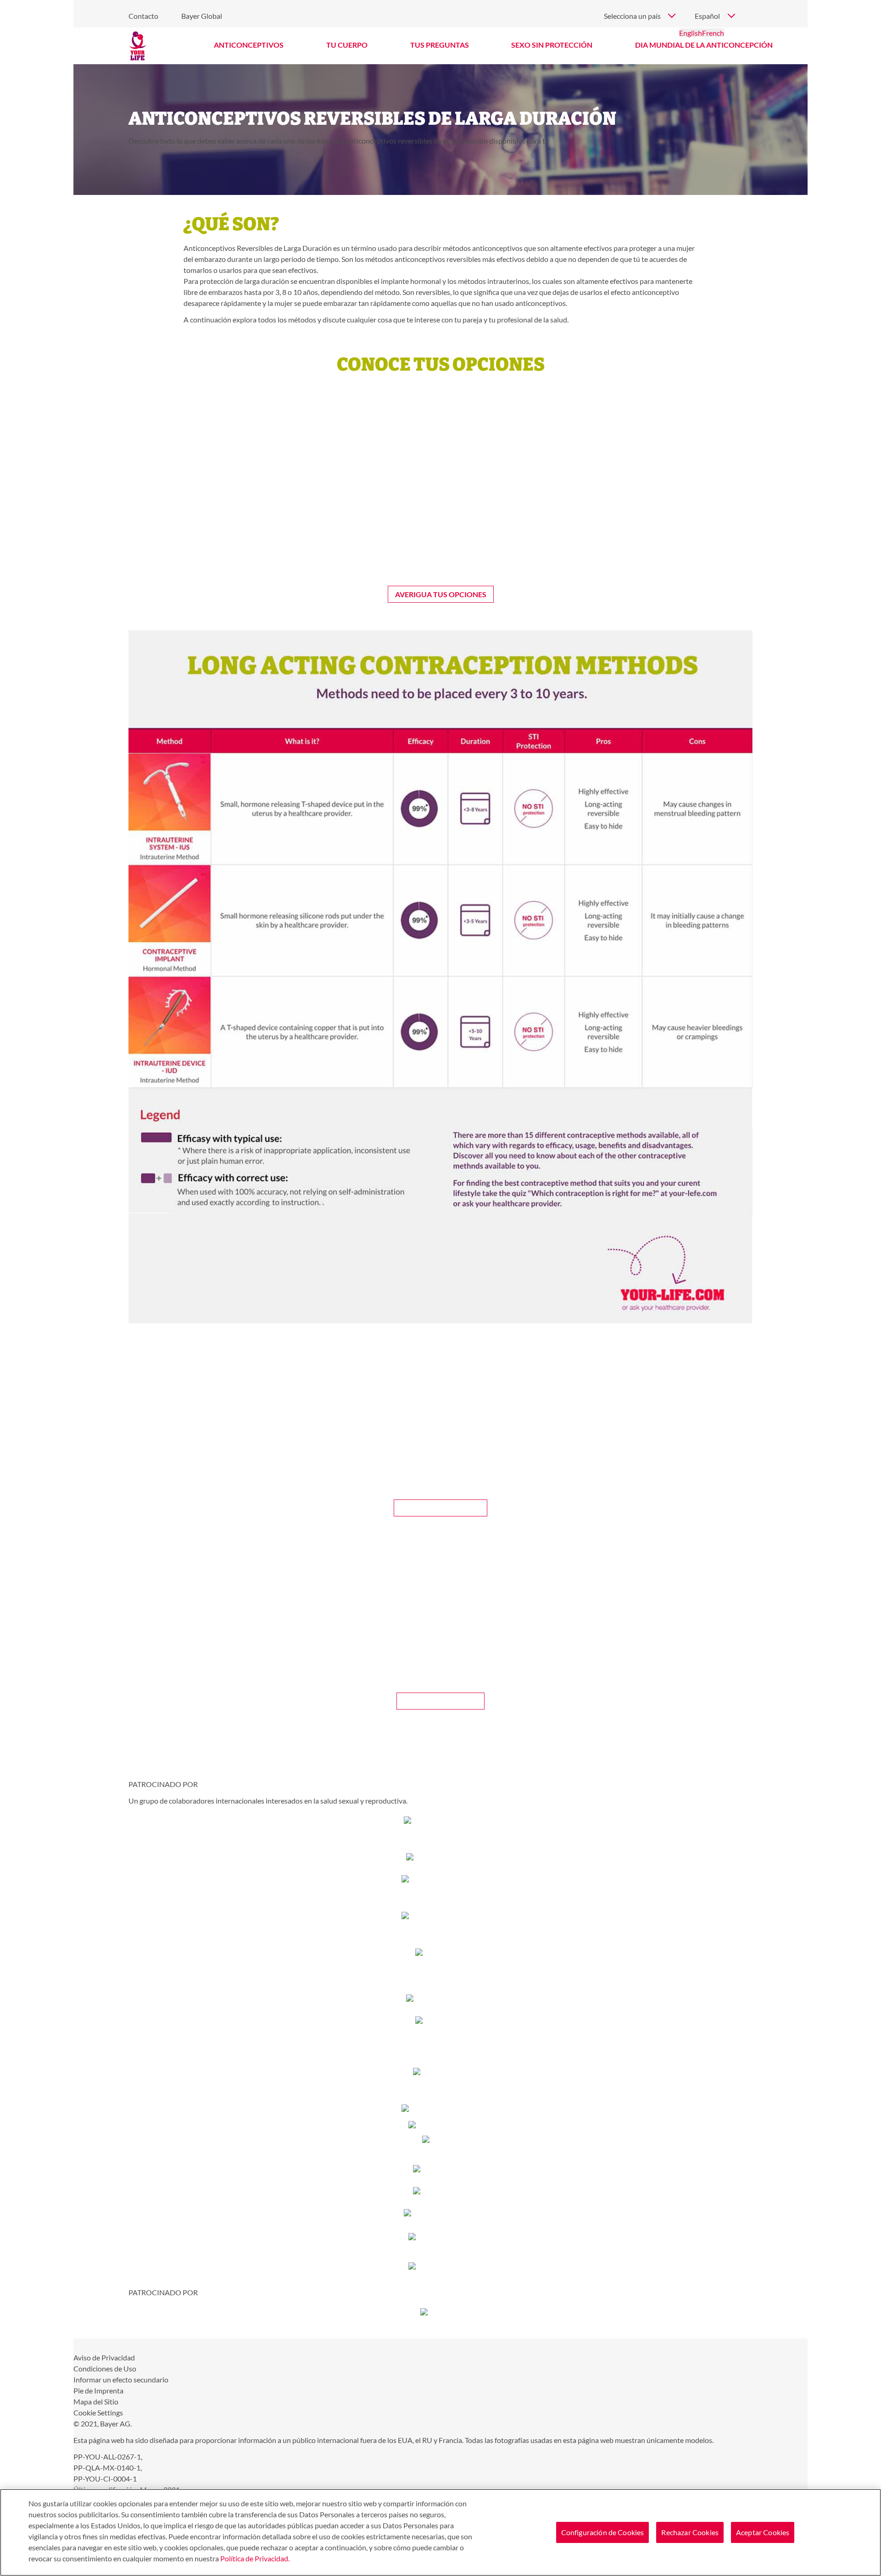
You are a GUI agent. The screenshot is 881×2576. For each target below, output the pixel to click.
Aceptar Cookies (763, 2532)
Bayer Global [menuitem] (202, 16)
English (691, 33)
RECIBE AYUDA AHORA (440, 1507)
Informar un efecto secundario (121, 2379)
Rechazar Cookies (690, 2532)
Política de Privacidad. (255, 2558)
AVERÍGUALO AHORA (440, 1701)
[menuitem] (249, 45)
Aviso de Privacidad (104, 2357)
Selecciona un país (632, 16)
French (713, 33)
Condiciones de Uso (105, 2368)
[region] (440, 2532)
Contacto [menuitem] (143, 16)
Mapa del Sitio (96, 2401)
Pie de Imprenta (98, 2390)
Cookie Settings (98, 2412)
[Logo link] (138, 46)
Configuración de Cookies (603, 2532)
